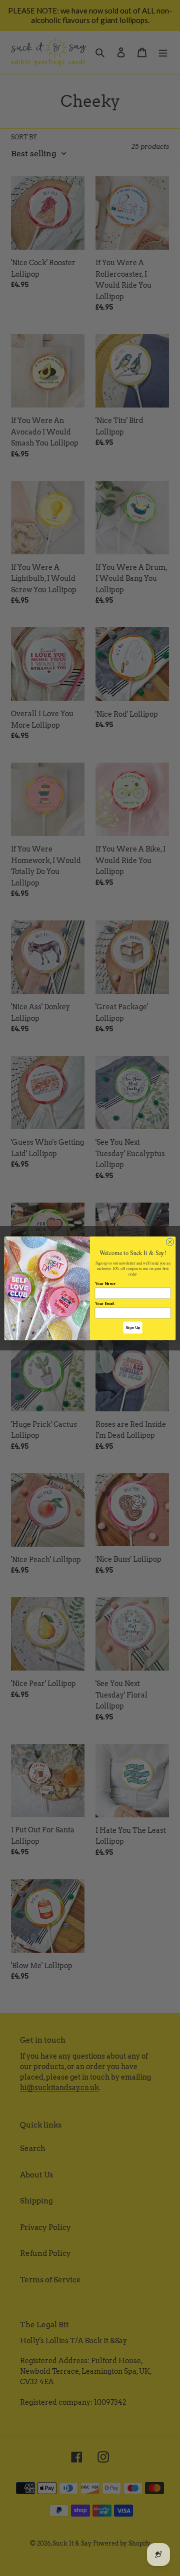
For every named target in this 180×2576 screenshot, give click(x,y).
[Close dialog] (170, 1242)
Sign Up (133, 1328)
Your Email (105, 1303)
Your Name (105, 1284)
